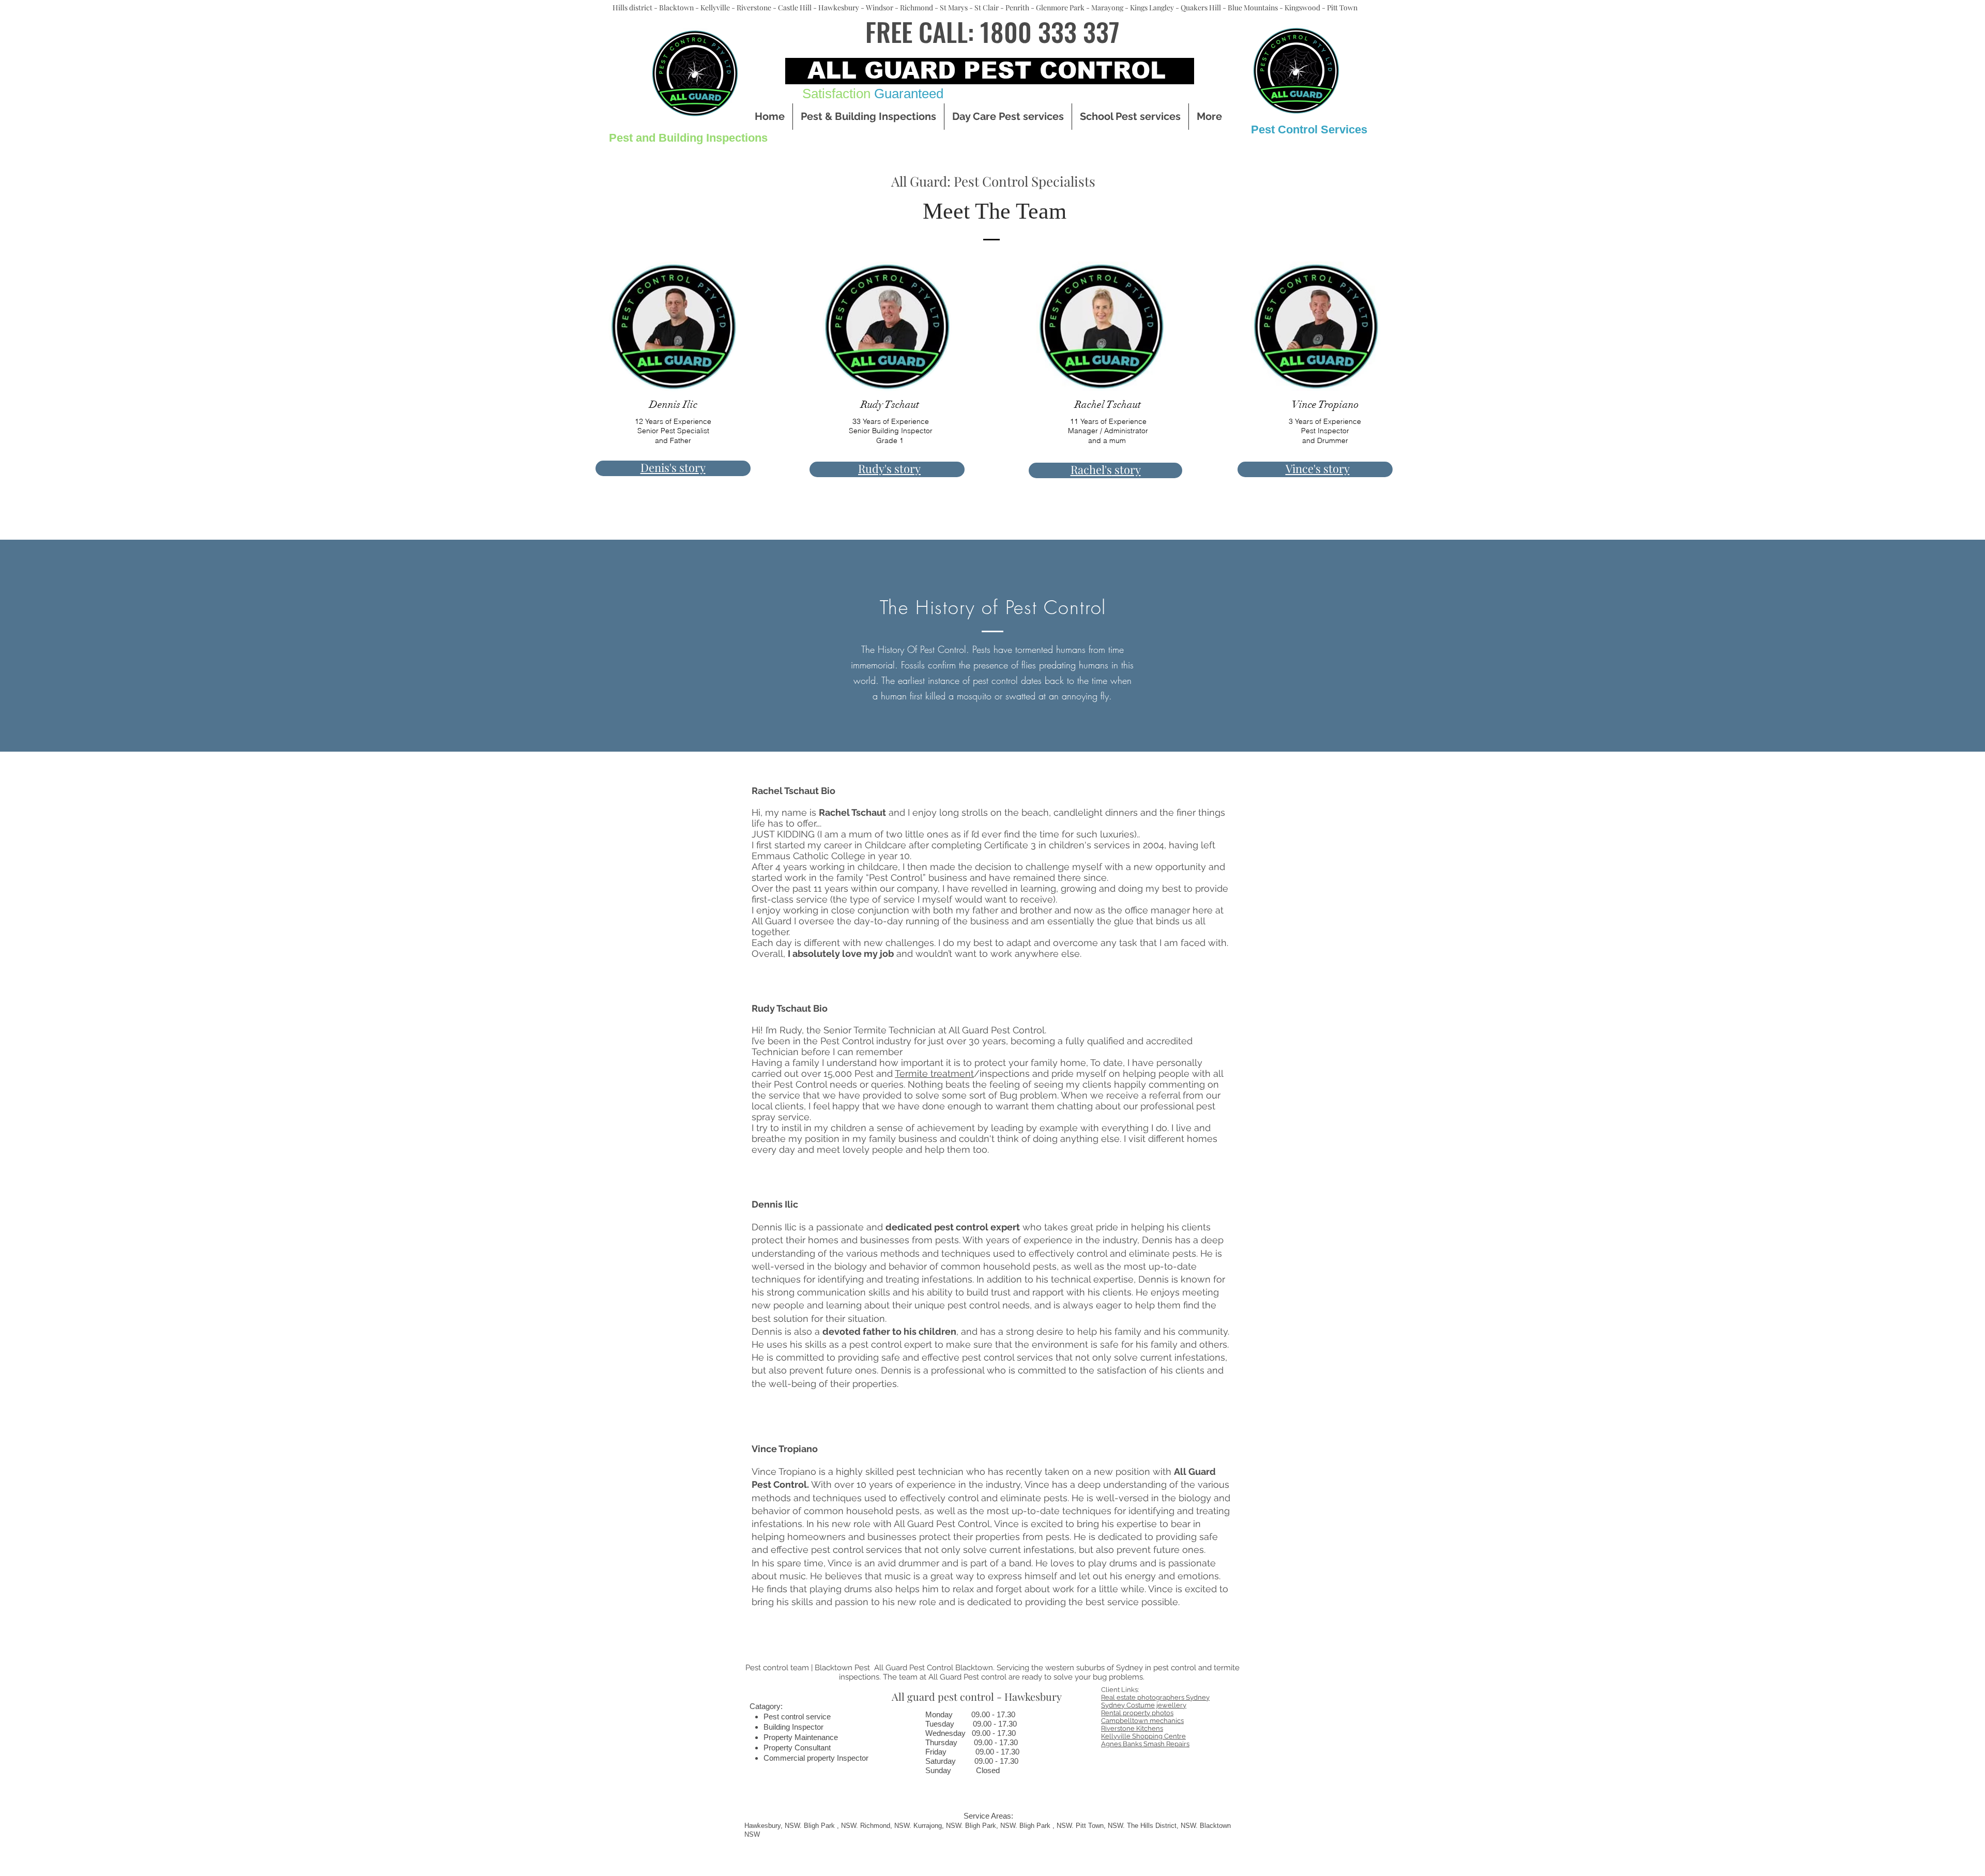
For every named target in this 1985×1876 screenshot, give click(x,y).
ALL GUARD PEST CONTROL (987, 70)
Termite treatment (934, 1073)
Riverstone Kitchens (1132, 1728)
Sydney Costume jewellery (1144, 1705)
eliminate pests (1034, 1498)
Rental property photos (1137, 1713)
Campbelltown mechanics (1142, 1721)
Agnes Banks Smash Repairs (1145, 1744)
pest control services (1007, 1357)
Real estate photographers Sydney (1155, 1697)
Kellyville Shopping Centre (1143, 1736)
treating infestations (929, 1279)
